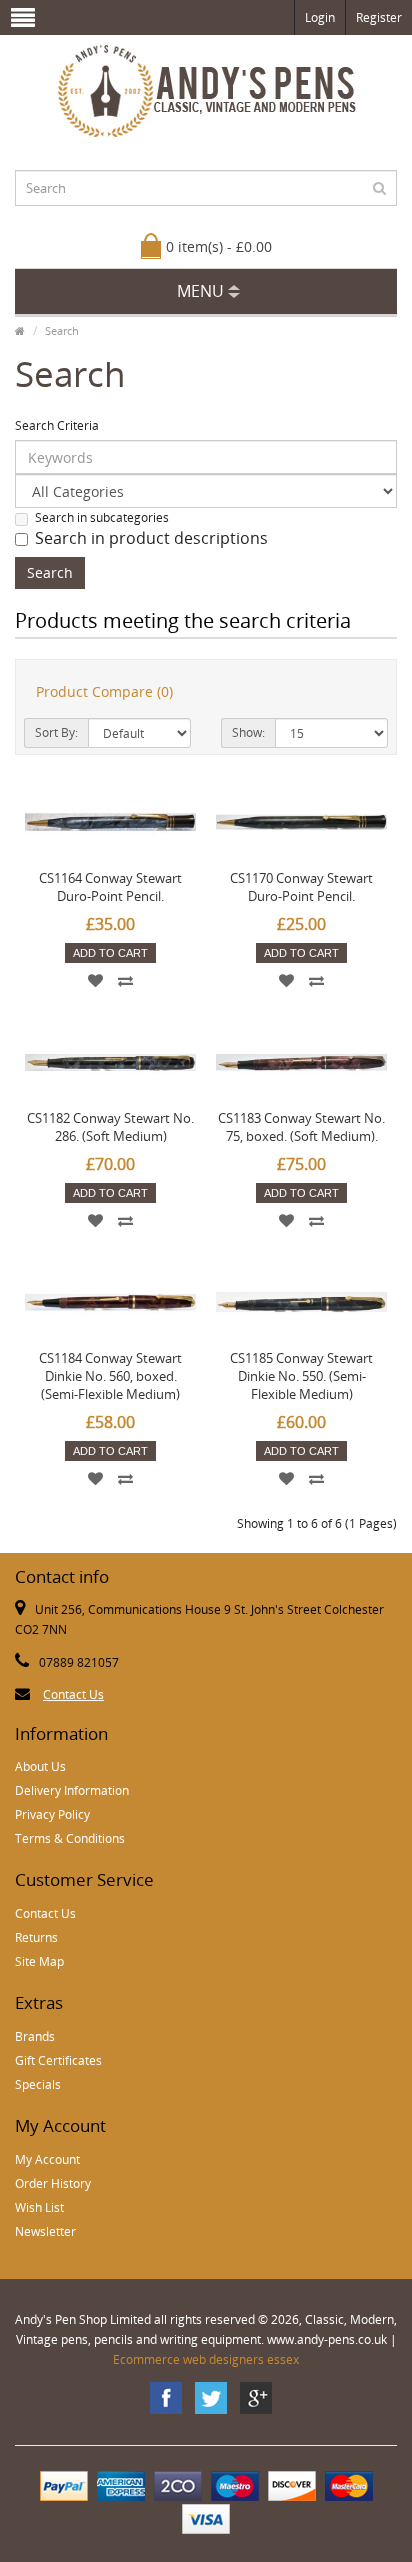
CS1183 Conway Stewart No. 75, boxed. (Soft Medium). (301, 1127)
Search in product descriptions (151, 538)
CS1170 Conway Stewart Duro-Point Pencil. (301, 887)
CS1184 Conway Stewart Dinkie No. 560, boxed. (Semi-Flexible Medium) (110, 1376)
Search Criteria (57, 425)
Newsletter (45, 2231)
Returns (36, 1937)
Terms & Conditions (70, 1838)
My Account (47, 2159)
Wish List (39, 2207)
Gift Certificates (58, 2060)
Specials (38, 2084)
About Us (40, 1766)
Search (62, 330)
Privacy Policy (52, 1814)
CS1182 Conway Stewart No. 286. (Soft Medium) (110, 1127)
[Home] (20, 330)
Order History (53, 2183)
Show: (248, 732)
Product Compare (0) (104, 691)
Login (320, 17)
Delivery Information (72, 1790)
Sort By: (56, 732)
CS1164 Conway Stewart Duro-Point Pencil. (110, 887)
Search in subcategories (102, 517)
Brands (35, 2036)
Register (379, 17)
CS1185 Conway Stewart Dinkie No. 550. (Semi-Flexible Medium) (301, 1376)
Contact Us (73, 1694)
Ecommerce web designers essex (206, 2359)
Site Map (39, 1961)
